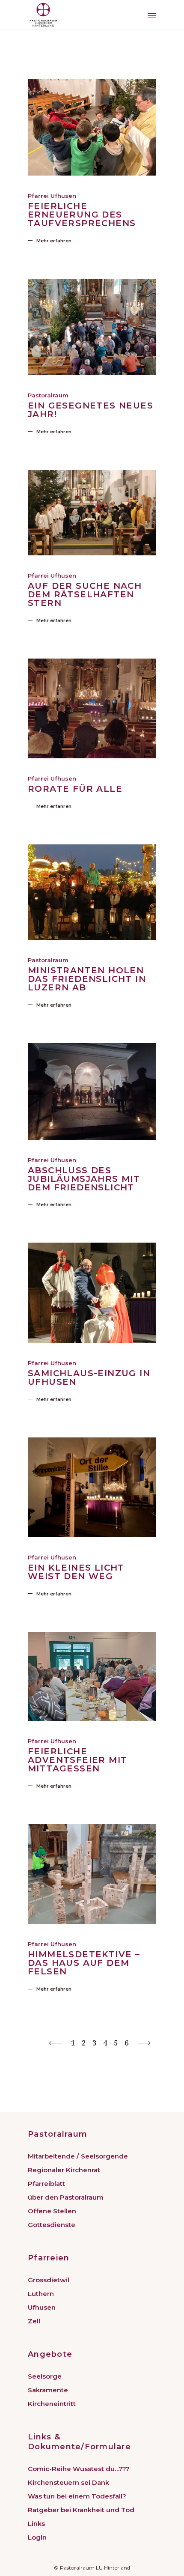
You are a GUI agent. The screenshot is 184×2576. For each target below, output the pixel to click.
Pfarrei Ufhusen (52, 196)
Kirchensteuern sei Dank (68, 2482)
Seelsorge (45, 2376)
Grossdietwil (49, 2280)
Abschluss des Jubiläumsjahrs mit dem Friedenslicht (84, 1179)
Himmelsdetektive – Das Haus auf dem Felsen (84, 1963)
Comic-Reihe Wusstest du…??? (79, 2469)
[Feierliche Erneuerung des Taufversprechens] (92, 127)
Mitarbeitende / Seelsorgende (78, 2156)
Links (36, 2524)
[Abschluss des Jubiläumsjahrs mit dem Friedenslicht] (92, 1091)
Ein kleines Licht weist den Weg (76, 1572)
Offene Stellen (52, 2211)
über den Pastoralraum (66, 2197)
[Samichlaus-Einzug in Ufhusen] (92, 1292)
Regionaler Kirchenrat (64, 2170)
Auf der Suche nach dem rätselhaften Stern (85, 594)
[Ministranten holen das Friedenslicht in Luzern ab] (92, 892)
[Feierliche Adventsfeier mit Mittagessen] (92, 1677)
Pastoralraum (48, 395)
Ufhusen (42, 2307)
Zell (34, 2321)
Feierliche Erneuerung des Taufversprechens (82, 215)
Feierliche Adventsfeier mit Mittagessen (77, 1760)
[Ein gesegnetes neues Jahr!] (92, 327)
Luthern (41, 2294)
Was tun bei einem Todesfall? (77, 2496)
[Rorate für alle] (92, 708)
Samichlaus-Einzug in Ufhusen (89, 1377)
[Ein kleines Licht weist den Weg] (92, 1487)
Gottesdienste (52, 2225)
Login (37, 2537)
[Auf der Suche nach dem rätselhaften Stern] (92, 513)
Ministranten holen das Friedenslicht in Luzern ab (87, 979)
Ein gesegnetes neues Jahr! (91, 410)
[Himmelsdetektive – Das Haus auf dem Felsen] (92, 1874)
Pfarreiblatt (46, 2184)
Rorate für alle (75, 789)
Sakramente (48, 2390)
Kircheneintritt (52, 2404)
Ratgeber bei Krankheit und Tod (81, 2510)
